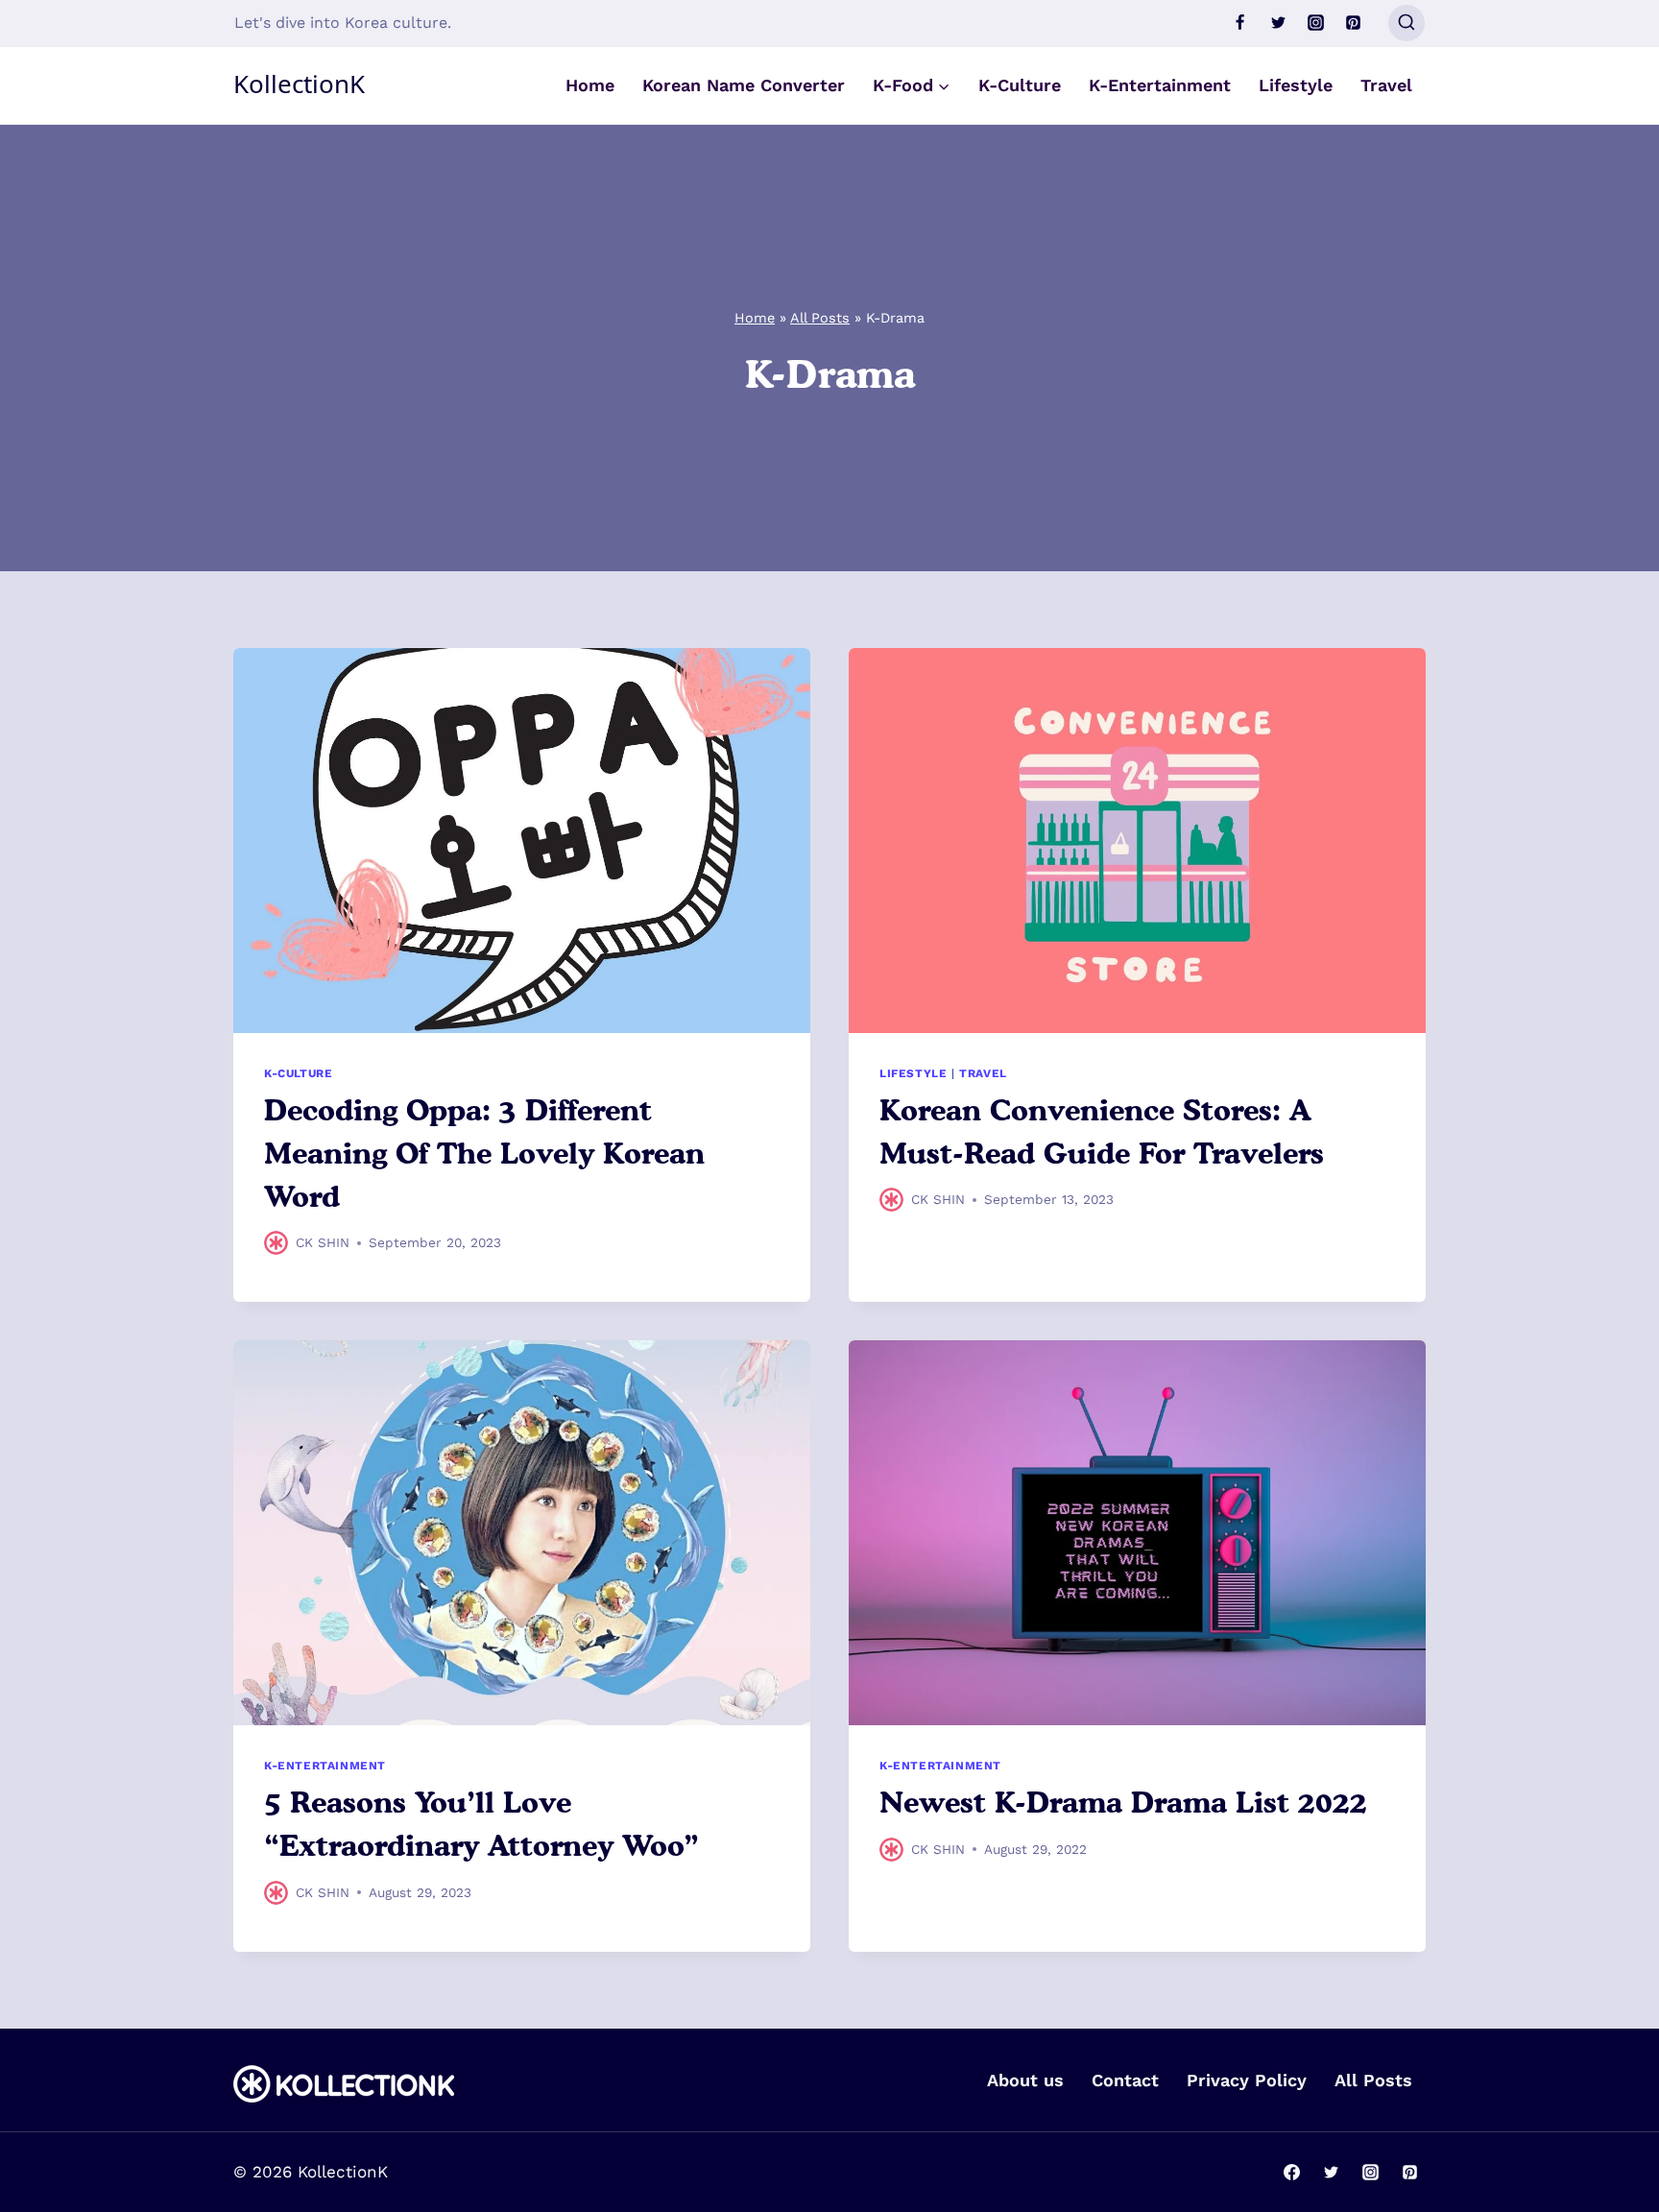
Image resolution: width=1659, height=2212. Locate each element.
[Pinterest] (1353, 23)
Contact (1125, 2080)
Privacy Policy (1247, 2080)
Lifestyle (1296, 85)
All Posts (820, 318)
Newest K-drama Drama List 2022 (1123, 1802)
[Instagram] (1315, 23)
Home (590, 85)
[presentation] (522, 841)
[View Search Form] (1407, 23)
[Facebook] (1240, 23)
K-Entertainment (1160, 85)
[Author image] (276, 1243)
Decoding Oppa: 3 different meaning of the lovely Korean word (484, 1153)
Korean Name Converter (744, 85)
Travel (1386, 85)
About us (1025, 2080)
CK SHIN (323, 1242)
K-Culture (1020, 85)
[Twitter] (1278, 23)
